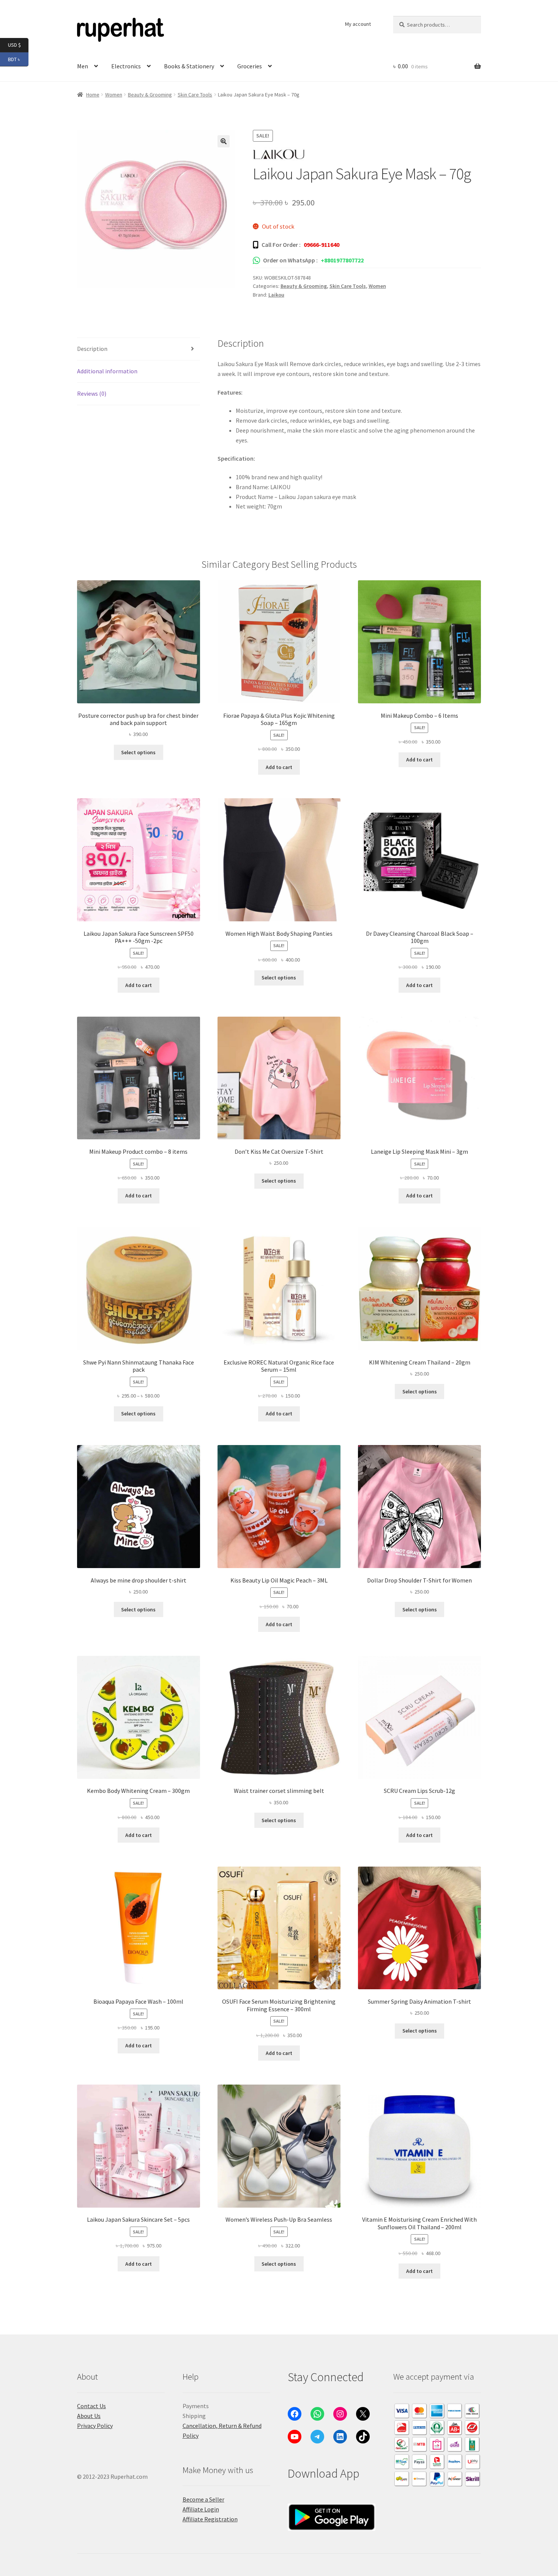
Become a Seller (203, 2499)
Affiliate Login (201, 2509)
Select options (138, 752)
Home (93, 95)
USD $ (18, 45)
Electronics (126, 66)
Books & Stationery (189, 66)
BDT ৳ (18, 59)
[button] (224, 141)
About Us (89, 2416)
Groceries (250, 66)
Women (114, 95)
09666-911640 (322, 245)
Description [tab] (92, 349)
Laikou (276, 295)
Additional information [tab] (107, 371)
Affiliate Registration (210, 2519)
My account (358, 24)
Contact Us (91, 2406)
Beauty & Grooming (150, 95)
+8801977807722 (342, 260)
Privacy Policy (95, 2426)
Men (83, 66)
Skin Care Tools (195, 95)
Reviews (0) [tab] (92, 393)
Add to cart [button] (279, 767)
